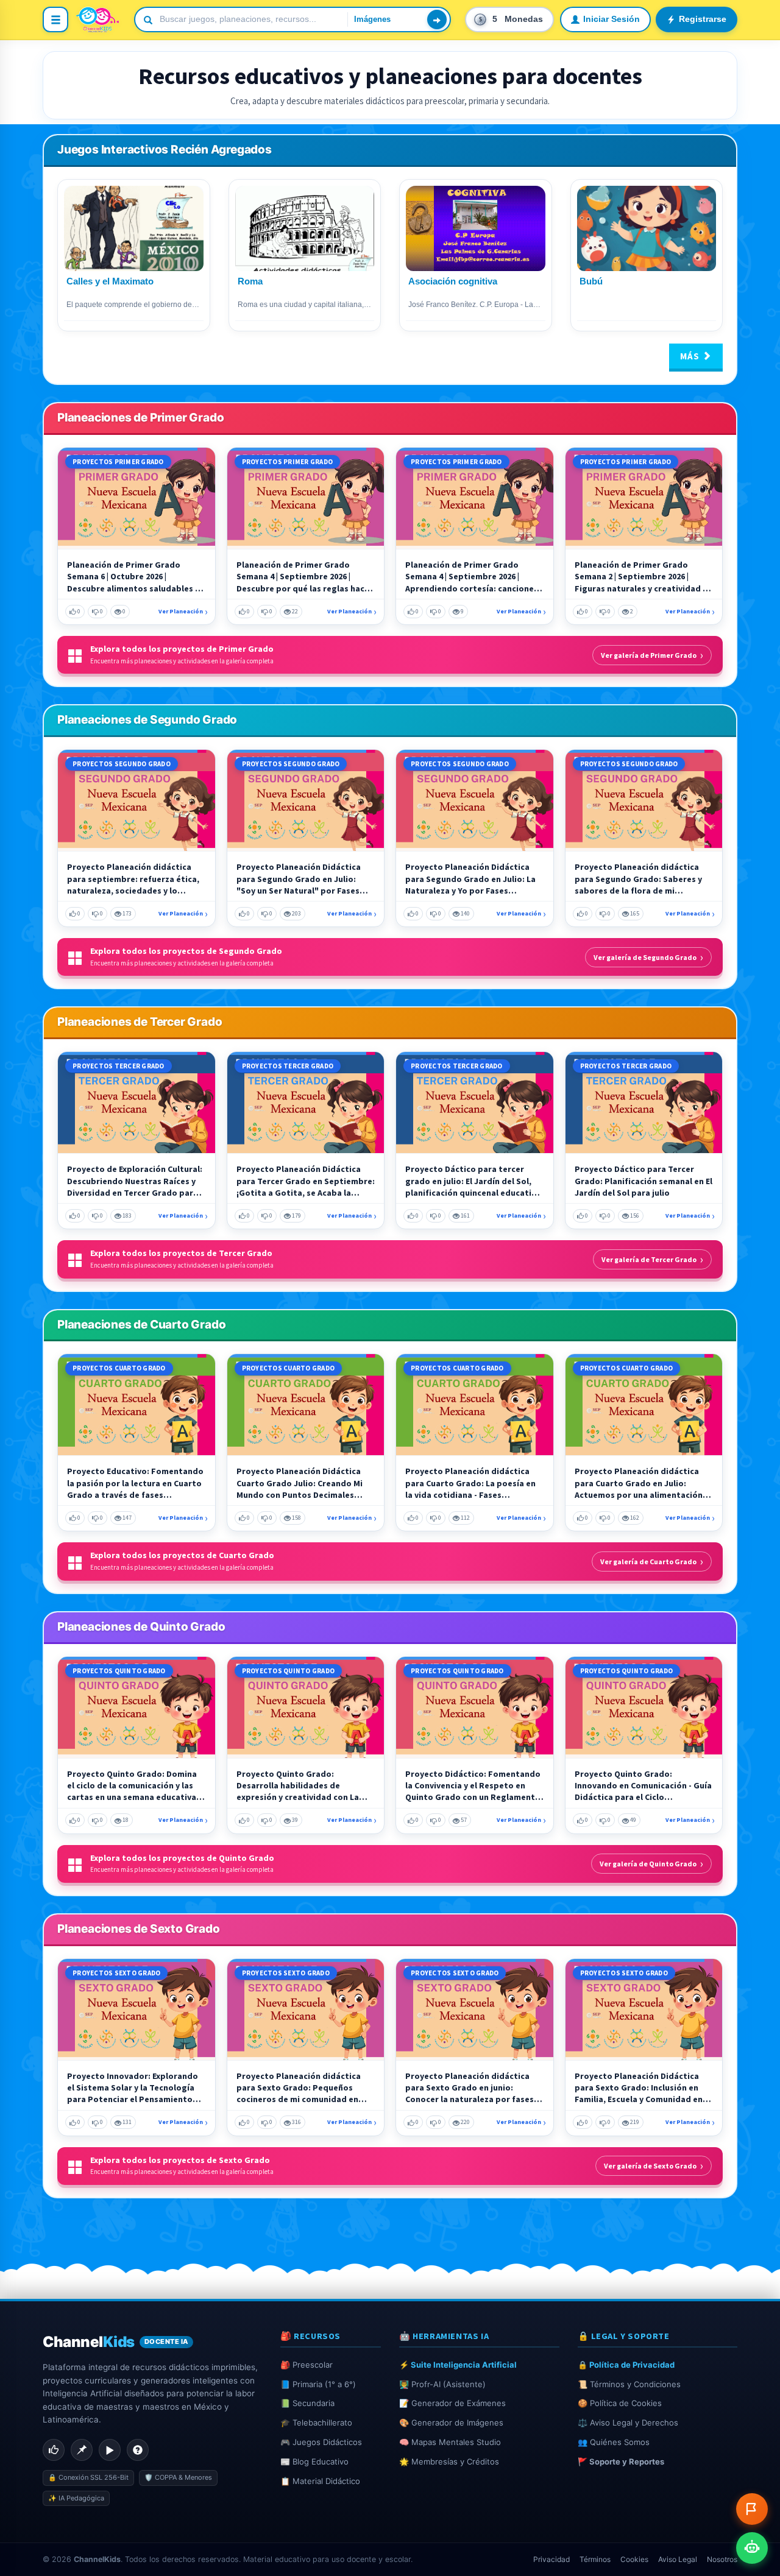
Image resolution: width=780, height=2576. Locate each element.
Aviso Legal (678, 2559)
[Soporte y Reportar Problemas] (752, 2509)
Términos (595, 2559)
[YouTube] (110, 2450)
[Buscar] (437, 19)
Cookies (634, 2559)
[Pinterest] (82, 2450)
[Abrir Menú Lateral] (55, 19)
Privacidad (551, 2559)
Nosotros (722, 2559)
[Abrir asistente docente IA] (752, 2548)
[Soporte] (138, 2450)
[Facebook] (54, 2450)
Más (691, 356)
